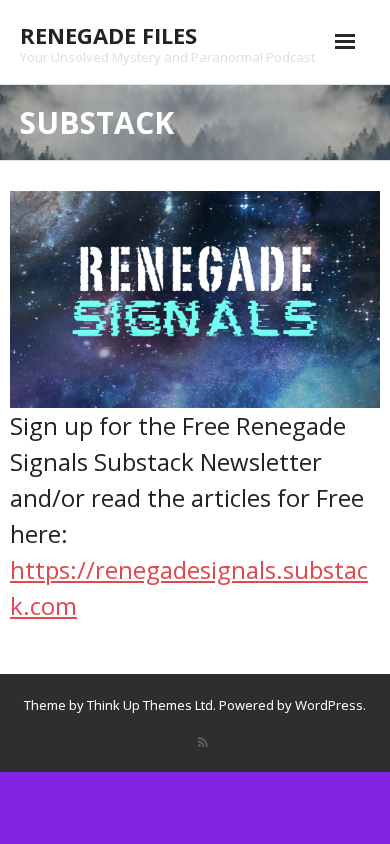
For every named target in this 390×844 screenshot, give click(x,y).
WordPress (329, 705)
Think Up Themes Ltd (150, 705)
